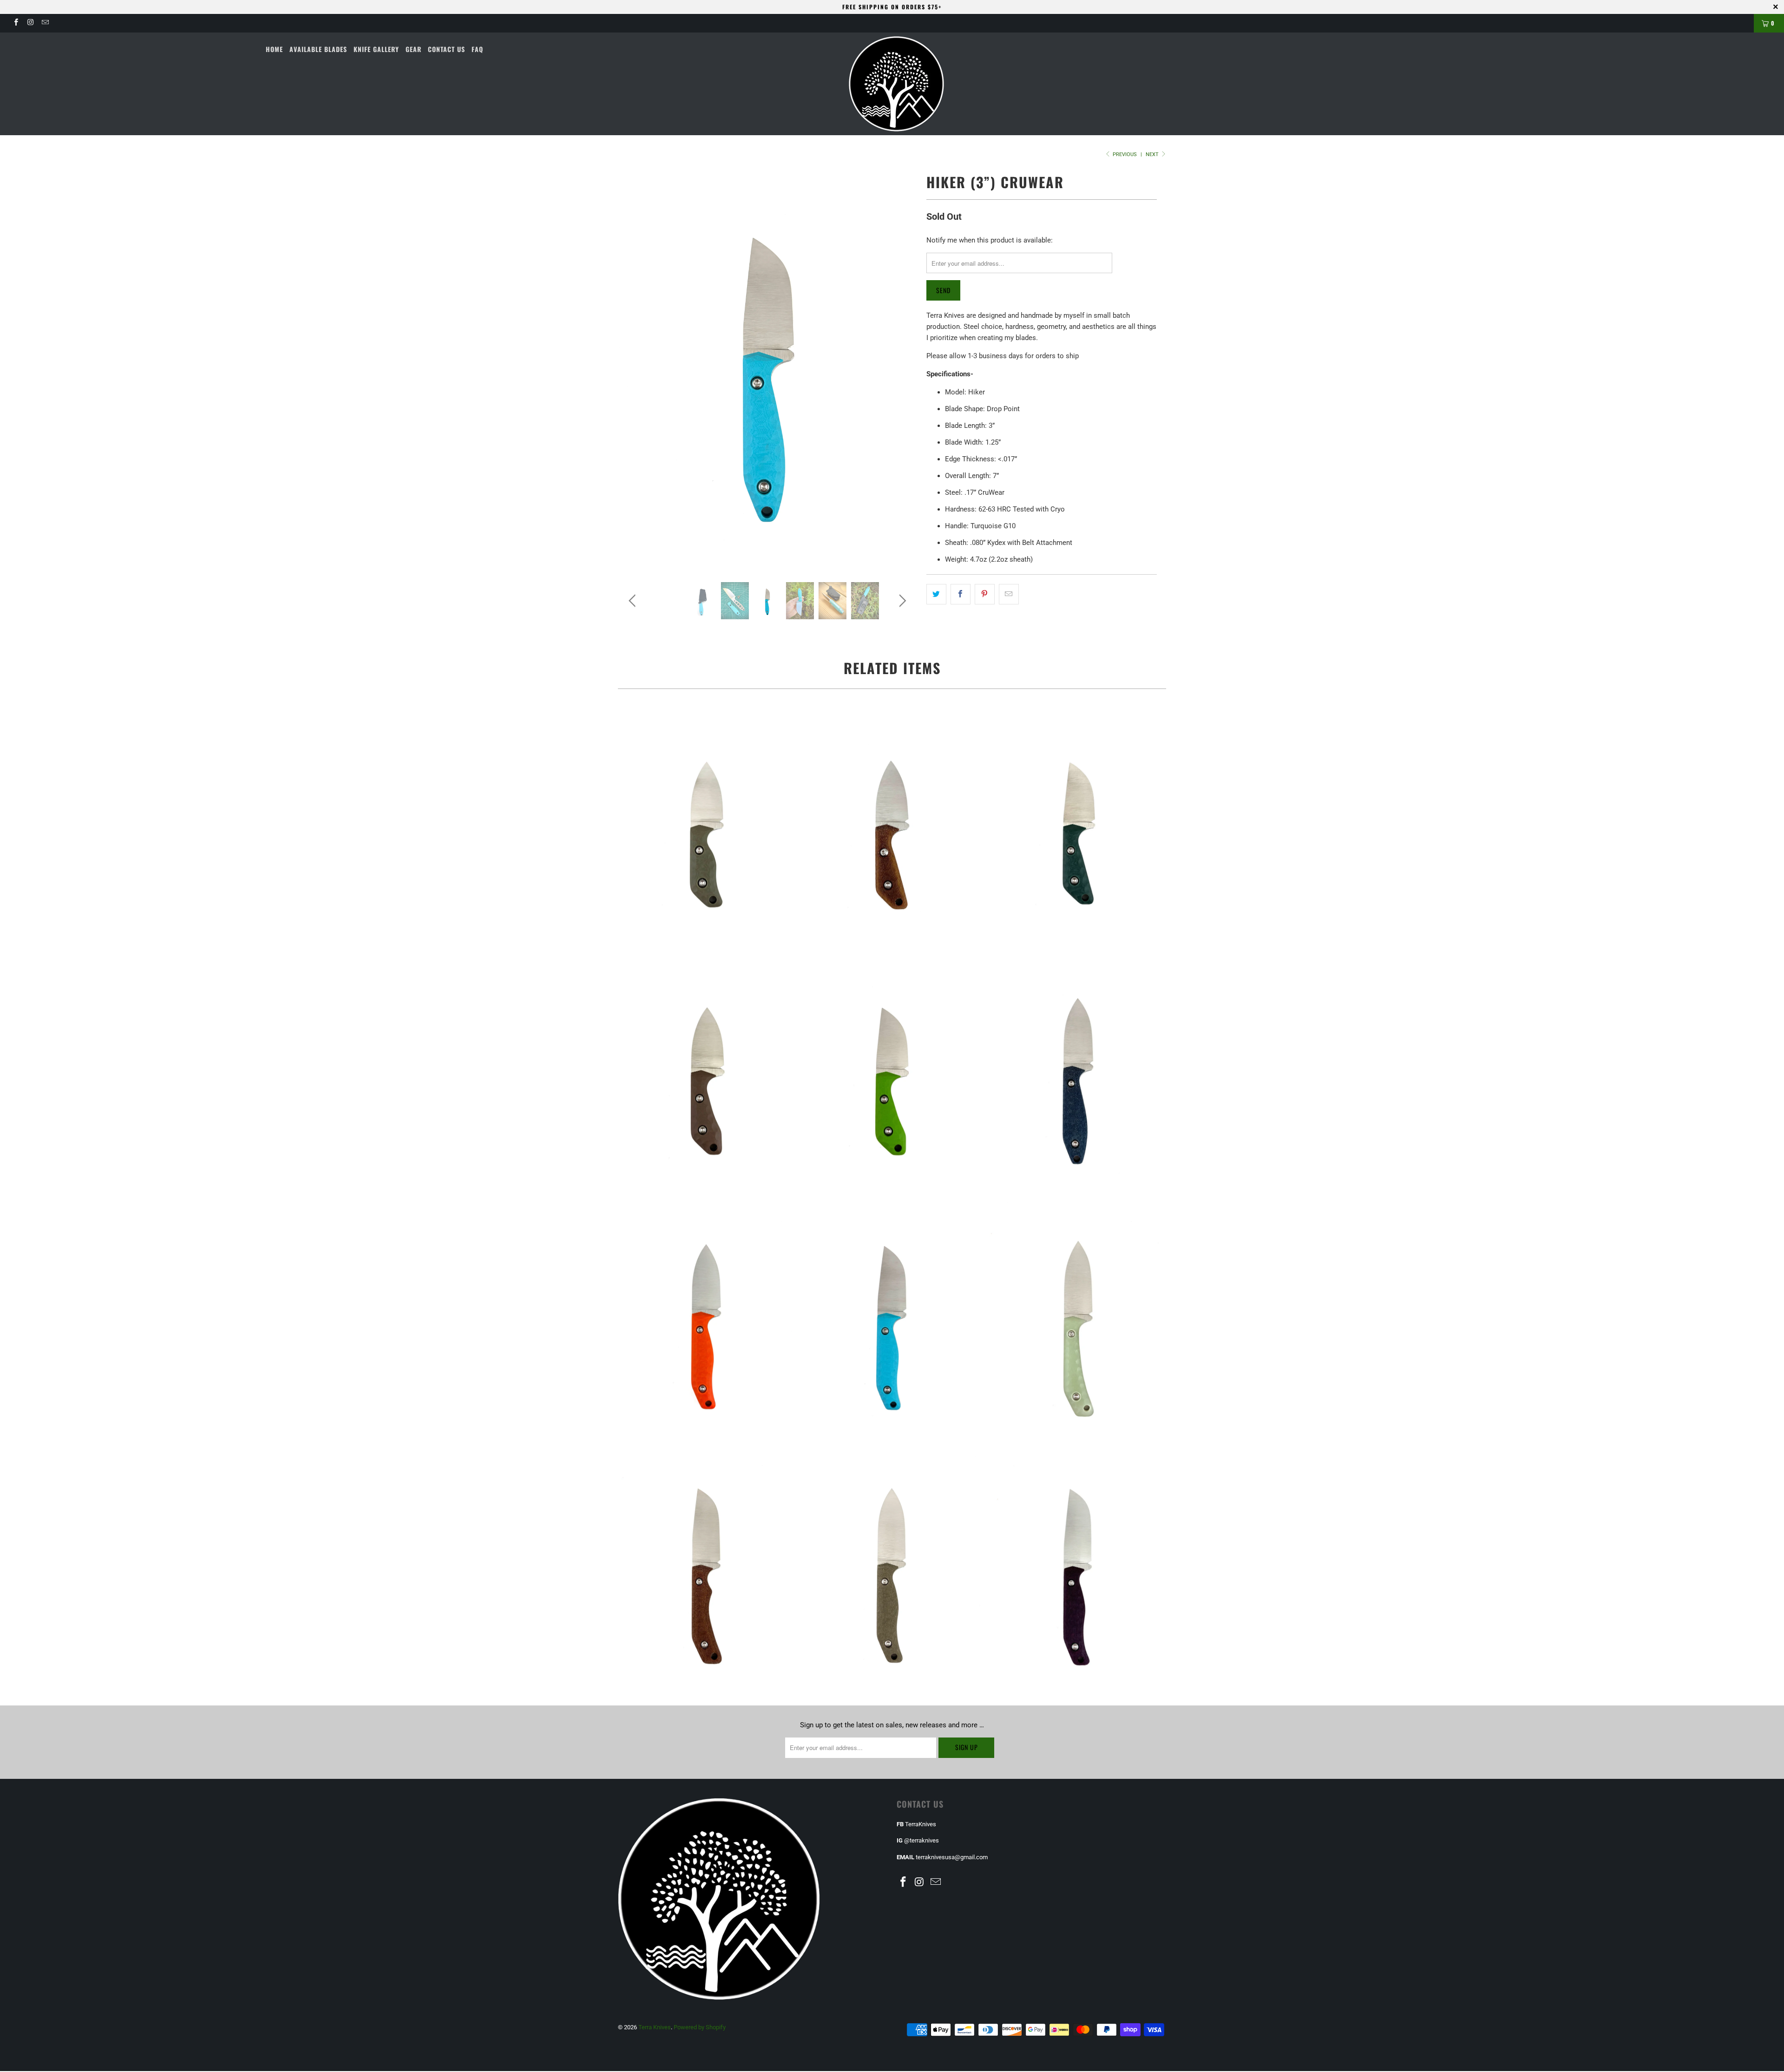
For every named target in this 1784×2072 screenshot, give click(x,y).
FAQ (477, 49)
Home (274, 49)
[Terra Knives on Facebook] (16, 23)
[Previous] (634, 369)
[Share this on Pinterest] (985, 594)
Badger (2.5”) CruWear (706, 825)
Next (1153, 154)
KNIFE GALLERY (376, 49)
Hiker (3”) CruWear (1078, 1072)
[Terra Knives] (897, 84)
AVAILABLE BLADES (318, 49)
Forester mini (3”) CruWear (706, 1320)
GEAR (413, 49)
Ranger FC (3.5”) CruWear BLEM (706, 1567)
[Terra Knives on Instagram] (30, 23)
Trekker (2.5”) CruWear (892, 825)
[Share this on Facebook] (961, 594)
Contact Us (446, 49)
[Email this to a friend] (1009, 594)
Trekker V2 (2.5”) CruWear (706, 1072)
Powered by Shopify (700, 2027)
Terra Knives (655, 2027)
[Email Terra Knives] (45, 23)
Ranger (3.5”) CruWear (1078, 1320)
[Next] (901, 369)
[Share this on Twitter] (936, 594)
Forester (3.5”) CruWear (892, 1567)
